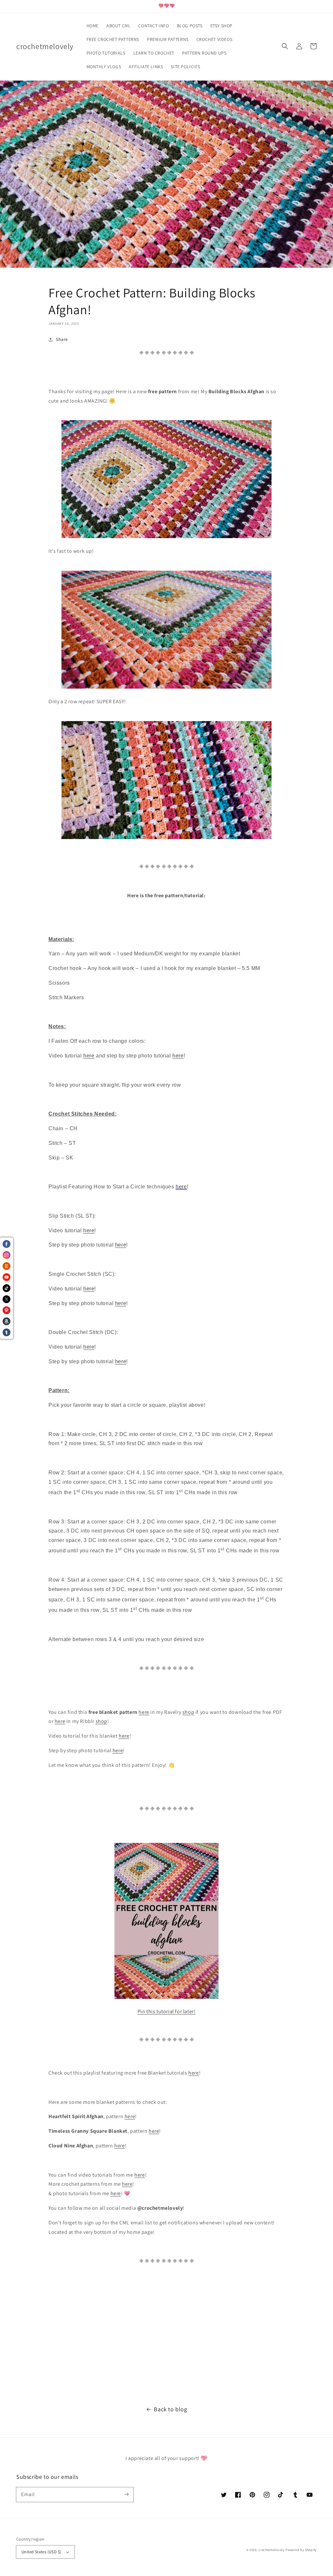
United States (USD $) (41, 2552)
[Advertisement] (166, 2336)
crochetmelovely (272, 2550)
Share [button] (62, 339)
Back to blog (170, 2409)
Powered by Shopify (301, 2550)
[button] (285, 46)
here (89, 1056)
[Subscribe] (126, 2494)
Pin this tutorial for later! (167, 2011)
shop (188, 1712)
